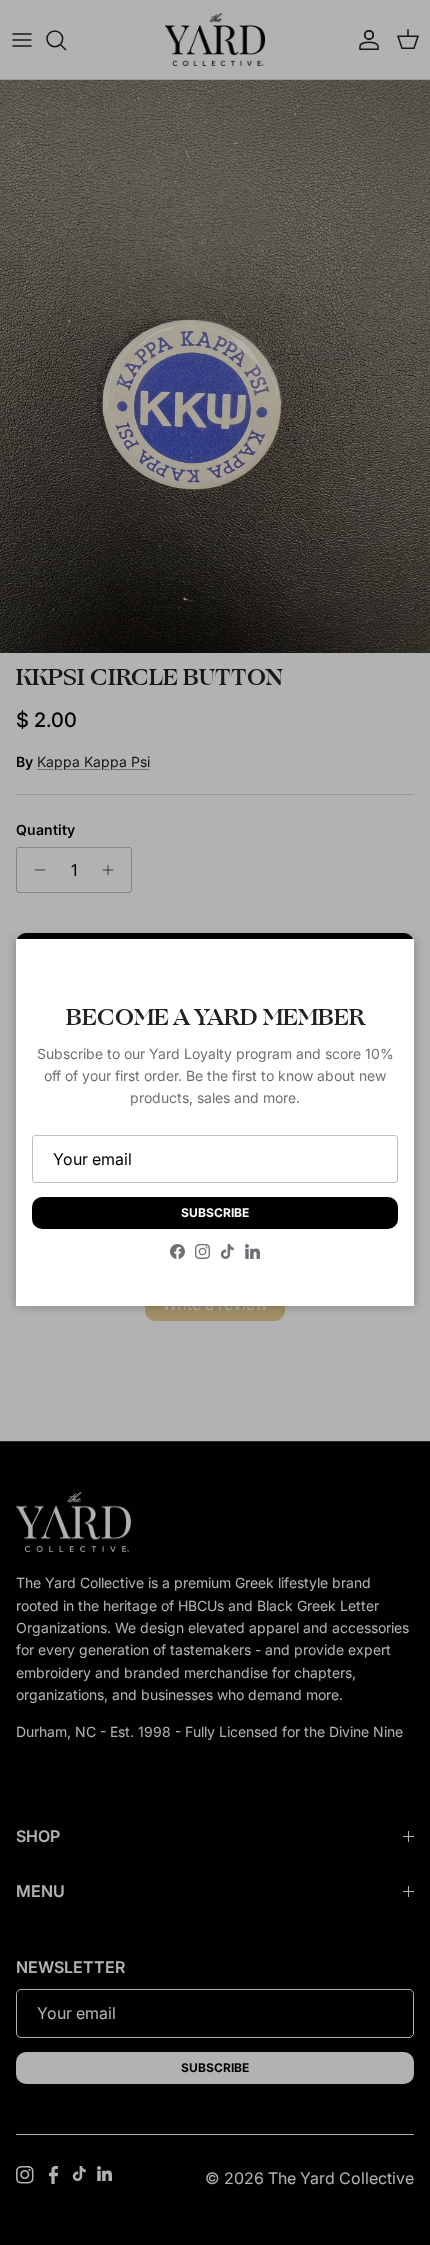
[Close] (379, 974)
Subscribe (215, 1212)
